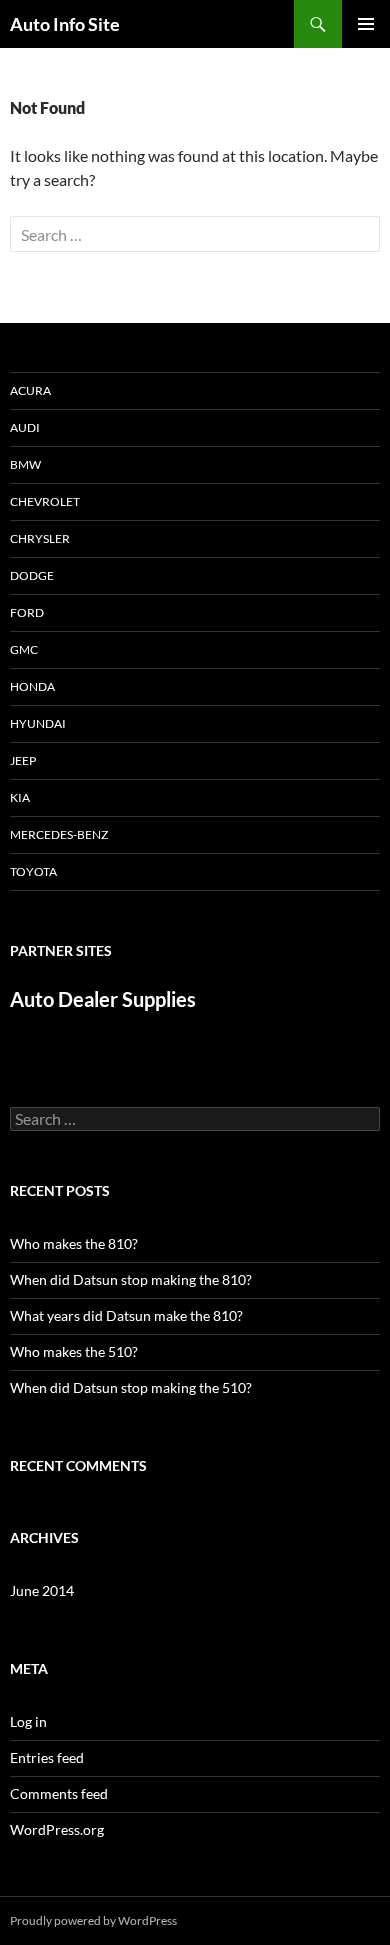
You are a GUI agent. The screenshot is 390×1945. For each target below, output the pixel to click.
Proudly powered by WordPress (93, 1920)
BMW (25, 464)
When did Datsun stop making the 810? (131, 1279)
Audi (25, 427)
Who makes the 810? (74, 1243)
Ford (27, 612)
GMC (24, 649)
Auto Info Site (65, 24)
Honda (32, 686)
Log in (28, 1721)
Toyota (33, 871)
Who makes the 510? (74, 1351)
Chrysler (40, 538)
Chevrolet (45, 501)
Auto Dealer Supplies (103, 999)
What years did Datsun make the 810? (126, 1315)
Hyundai (38, 723)
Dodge (32, 575)
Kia (20, 797)
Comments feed (59, 1793)
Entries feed (47, 1757)
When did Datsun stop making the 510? (131, 1387)
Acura (30, 390)
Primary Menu (366, 24)
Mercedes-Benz (59, 834)
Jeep (23, 760)
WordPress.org (57, 1829)
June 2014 (42, 1590)
